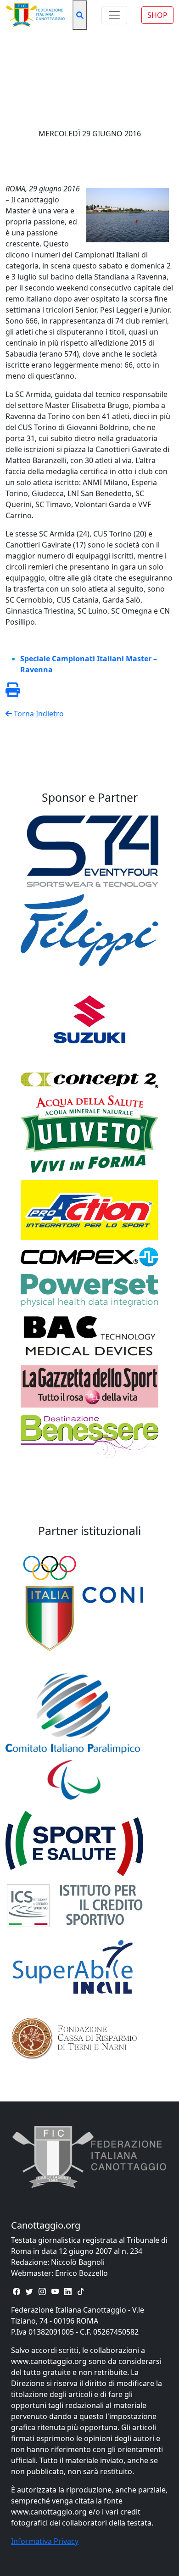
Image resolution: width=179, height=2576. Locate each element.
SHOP (157, 15)
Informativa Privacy (45, 2541)
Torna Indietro (38, 714)
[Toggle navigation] (114, 15)
